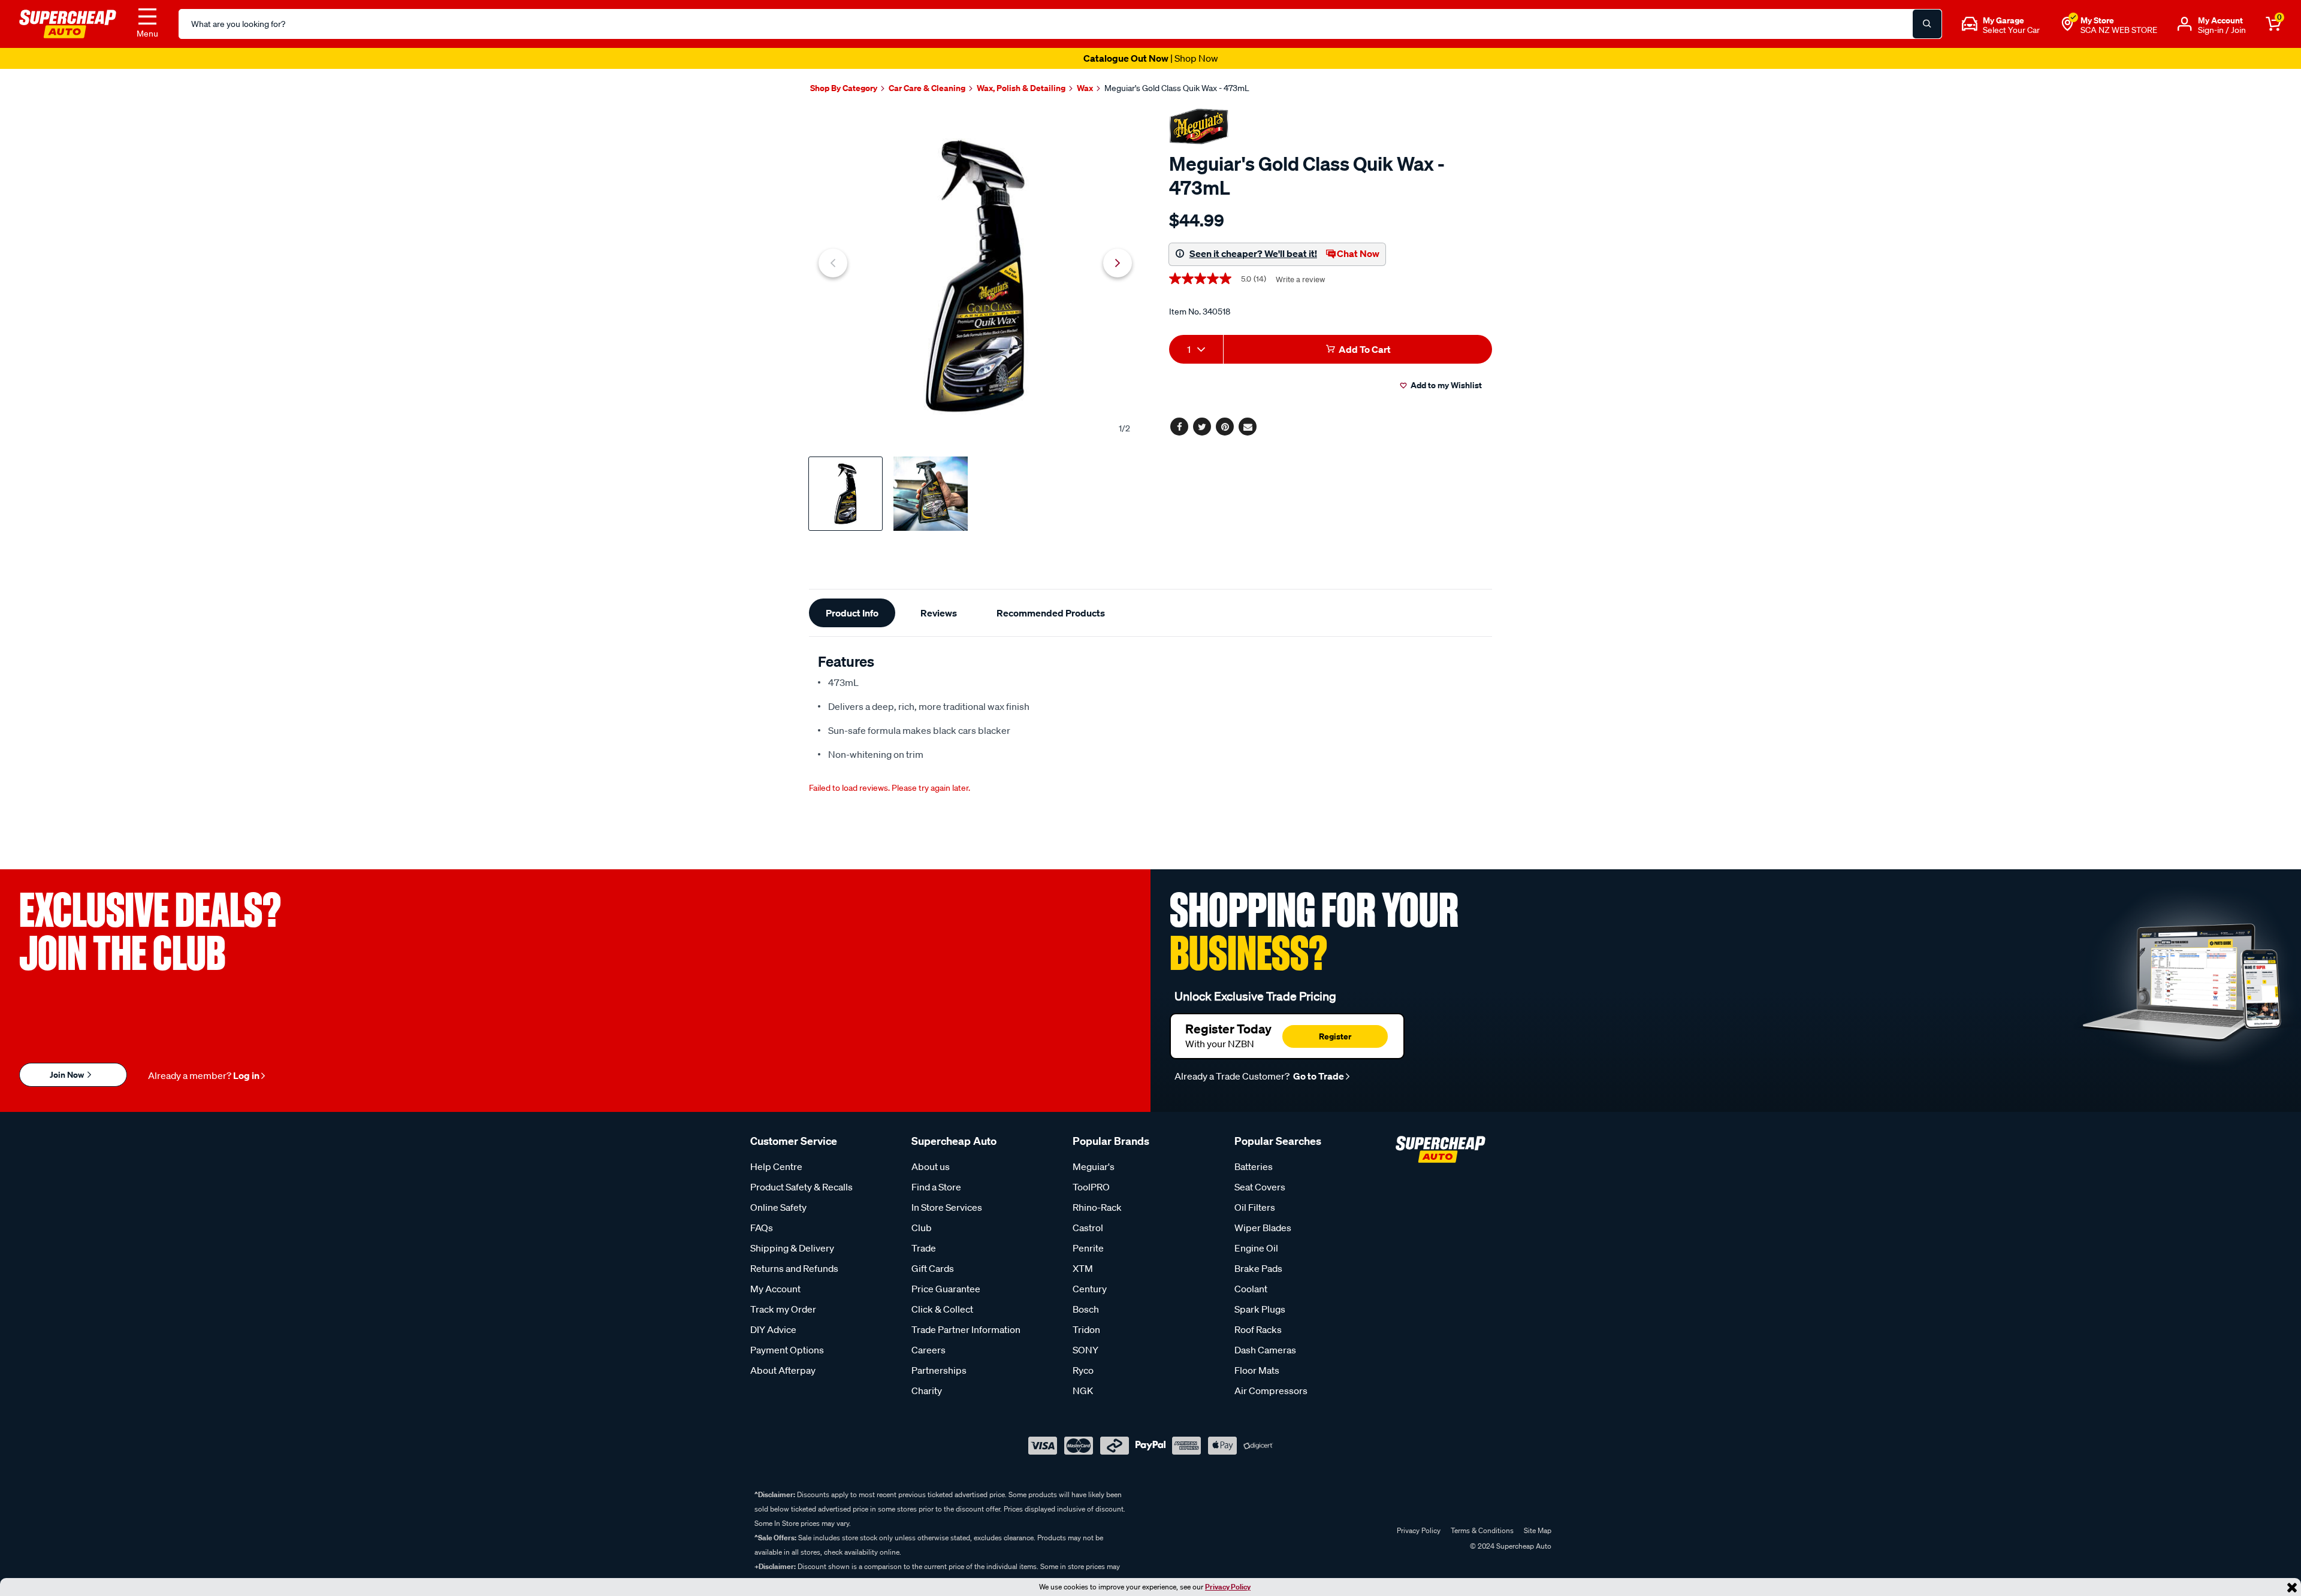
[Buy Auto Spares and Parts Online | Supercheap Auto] (68, 23)
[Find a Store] (2067, 24)
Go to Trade (1318, 1076)
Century (1090, 1289)
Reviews (939, 613)
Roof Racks (1258, 1329)
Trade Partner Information (966, 1329)
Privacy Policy (1228, 1587)
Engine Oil (1256, 1248)
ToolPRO (1091, 1187)
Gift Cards (933, 1268)
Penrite (1088, 1248)
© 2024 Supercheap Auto (1510, 1546)
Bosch (1086, 1309)
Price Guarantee (946, 1289)
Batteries (1254, 1166)
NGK (1083, 1391)
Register (1335, 1036)
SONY (1085, 1350)
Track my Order (783, 1309)
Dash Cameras (1265, 1350)
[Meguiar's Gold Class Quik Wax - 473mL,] (975, 276)
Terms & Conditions (1482, 1530)
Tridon (1086, 1329)
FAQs (762, 1228)
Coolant (1251, 1289)
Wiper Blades (1263, 1228)
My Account (775, 1289)
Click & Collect (942, 1309)
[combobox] (1196, 349)
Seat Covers (1260, 1187)
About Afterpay (783, 1370)
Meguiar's (1094, 1166)
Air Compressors (1271, 1391)
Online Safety (778, 1207)
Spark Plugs (1260, 1309)
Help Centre (776, 1166)
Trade (924, 1248)
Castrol (1088, 1228)
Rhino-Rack (1097, 1207)
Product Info (852, 613)
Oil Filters (1255, 1207)
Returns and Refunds (794, 1268)
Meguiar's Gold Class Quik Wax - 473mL (1177, 88)
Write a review (1300, 279)
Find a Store (936, 1187)
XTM (1083, 1268)
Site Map (1538, 1530)
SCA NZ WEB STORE (2119, 30)
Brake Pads (1258, 1268)
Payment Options (787, 1350)
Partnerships (939, 1370)
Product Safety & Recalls (801, 1187)
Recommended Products (1051, 613)
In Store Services (947, 1207)
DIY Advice (773, 1329)
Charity (927, 1391)
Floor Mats (1257, 1370)
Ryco (1083, 1370)
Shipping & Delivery (792, 1248)
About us (931, 1166)
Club (922, 1228)
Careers (928, 1350)
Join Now (68, 1074)
